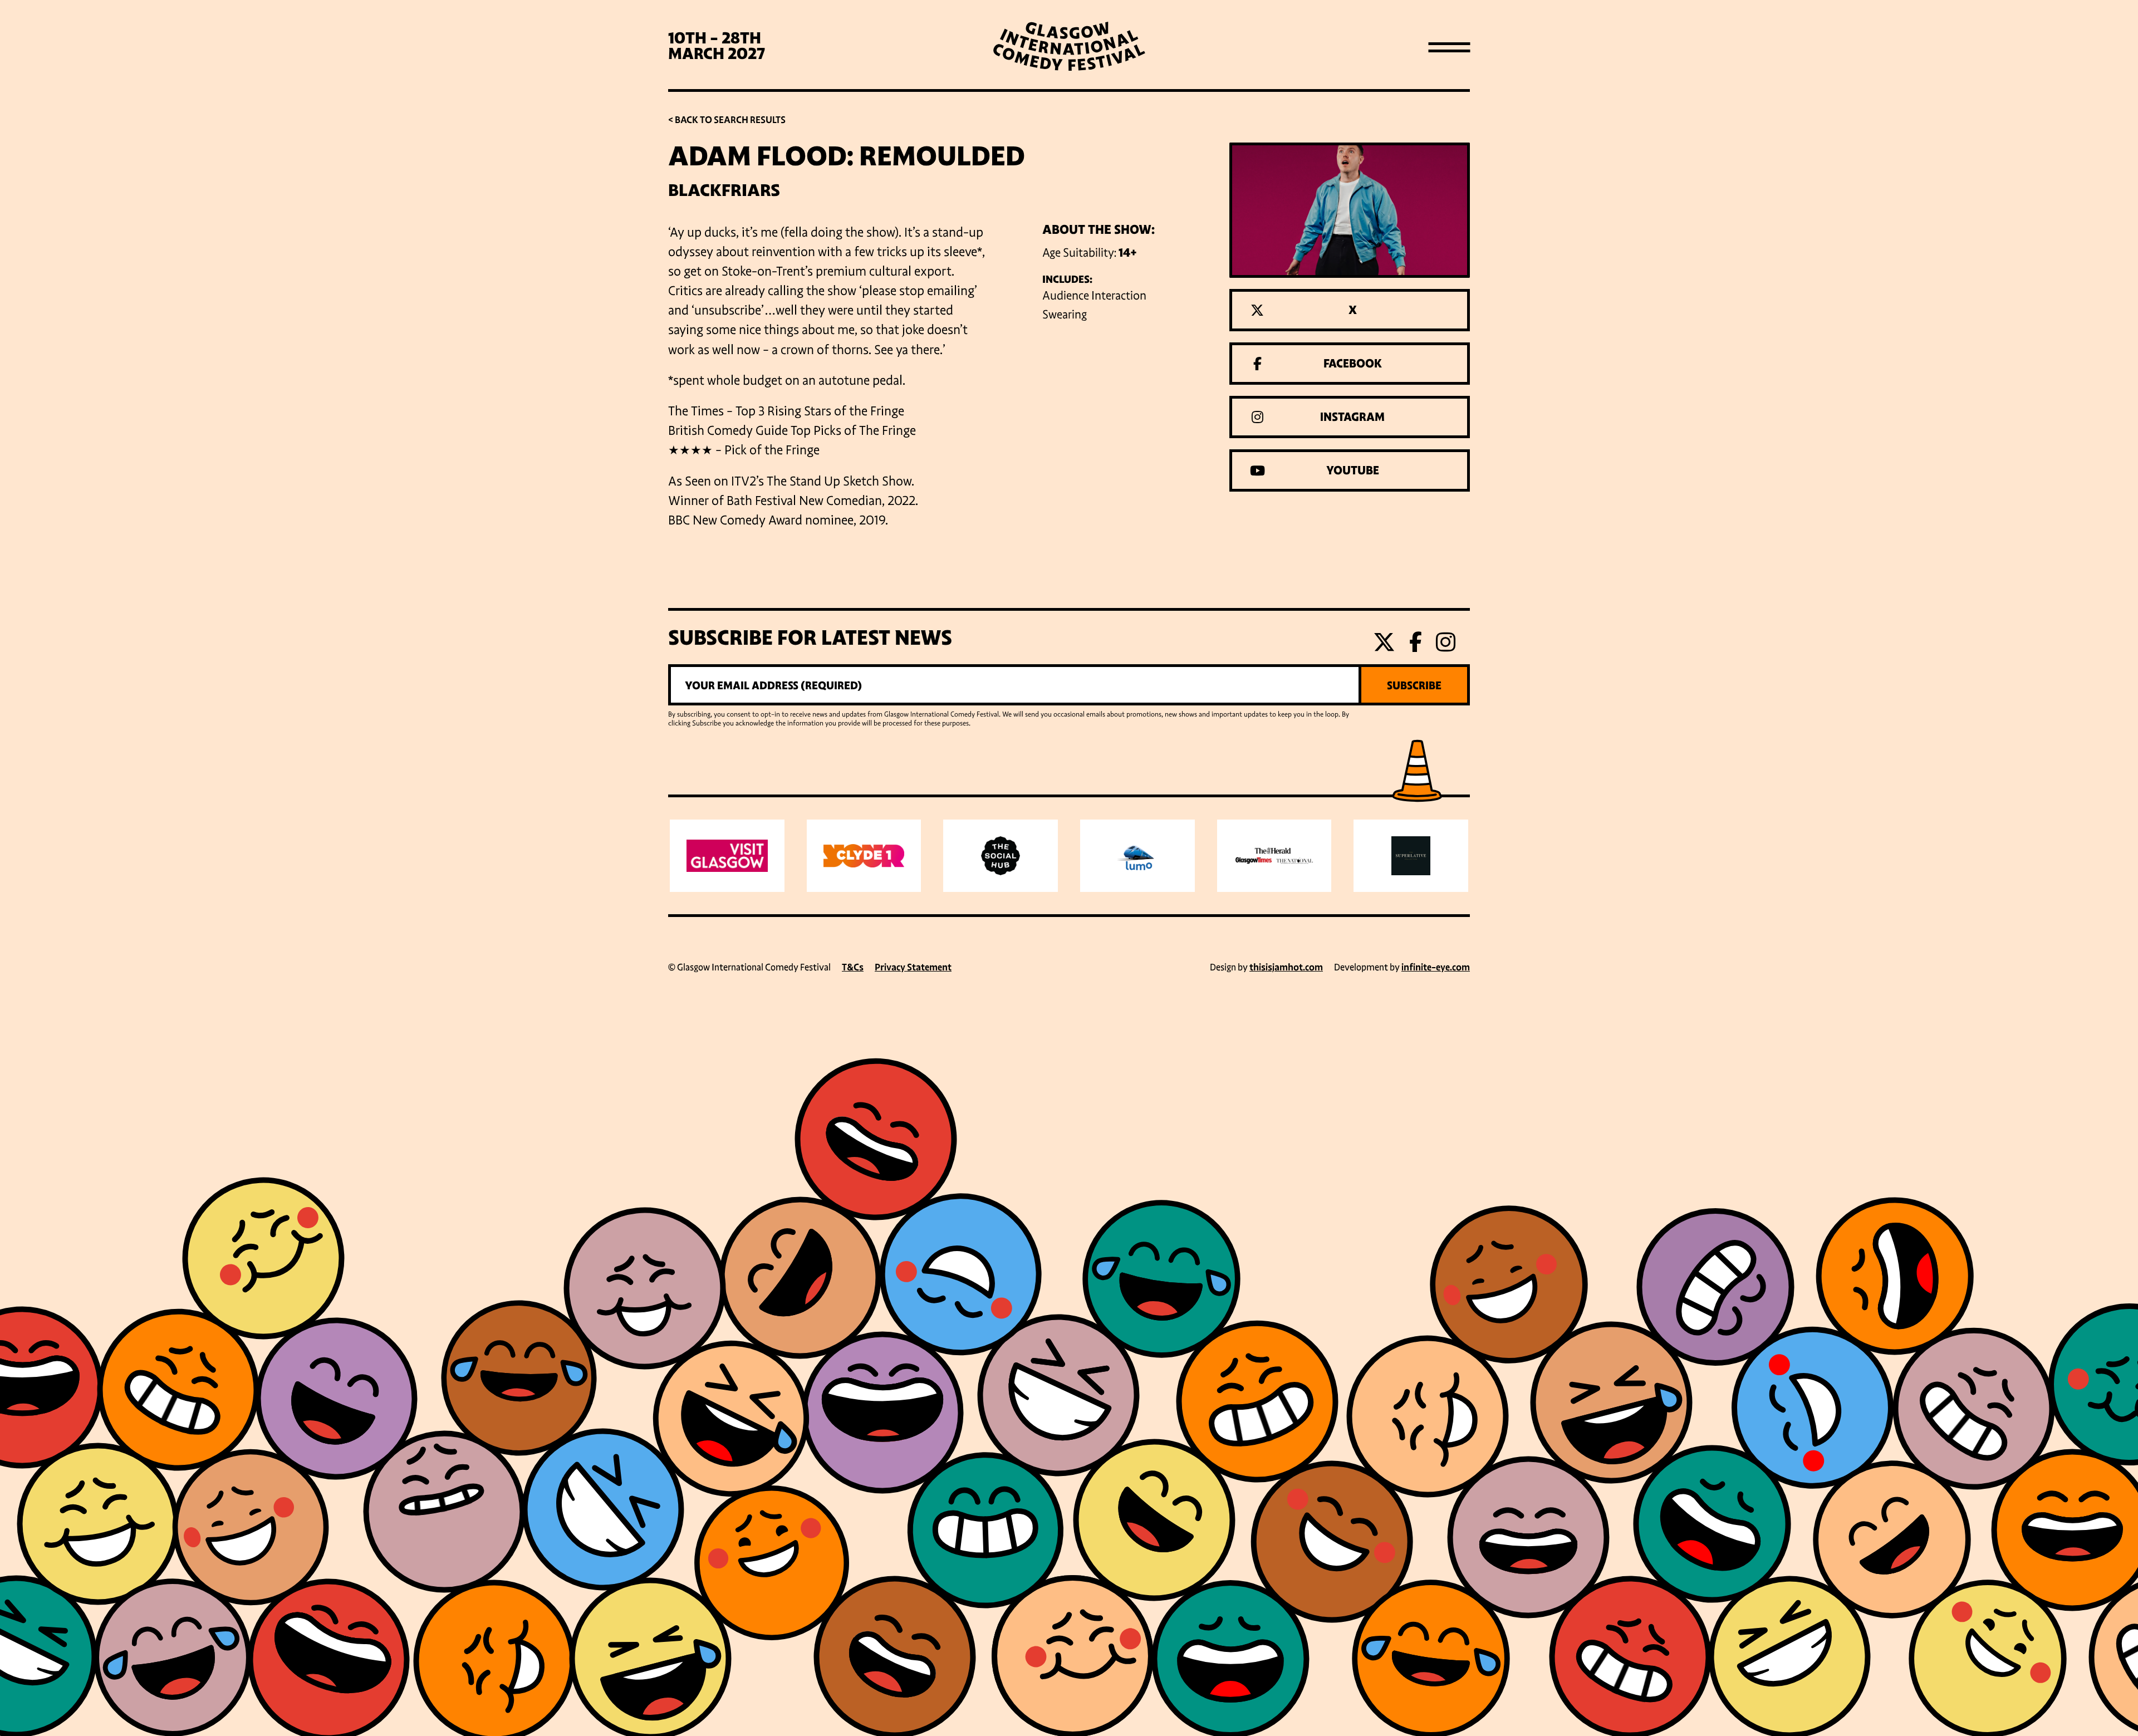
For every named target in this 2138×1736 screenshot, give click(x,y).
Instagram (1352, 417)
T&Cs (853, 967)
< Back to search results (727, 120)
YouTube (1353, 470)
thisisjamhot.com (1286, 967)
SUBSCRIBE (1414, 685)
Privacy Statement (913, 967)
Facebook (1353, 364)
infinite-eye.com (1436, 967)
